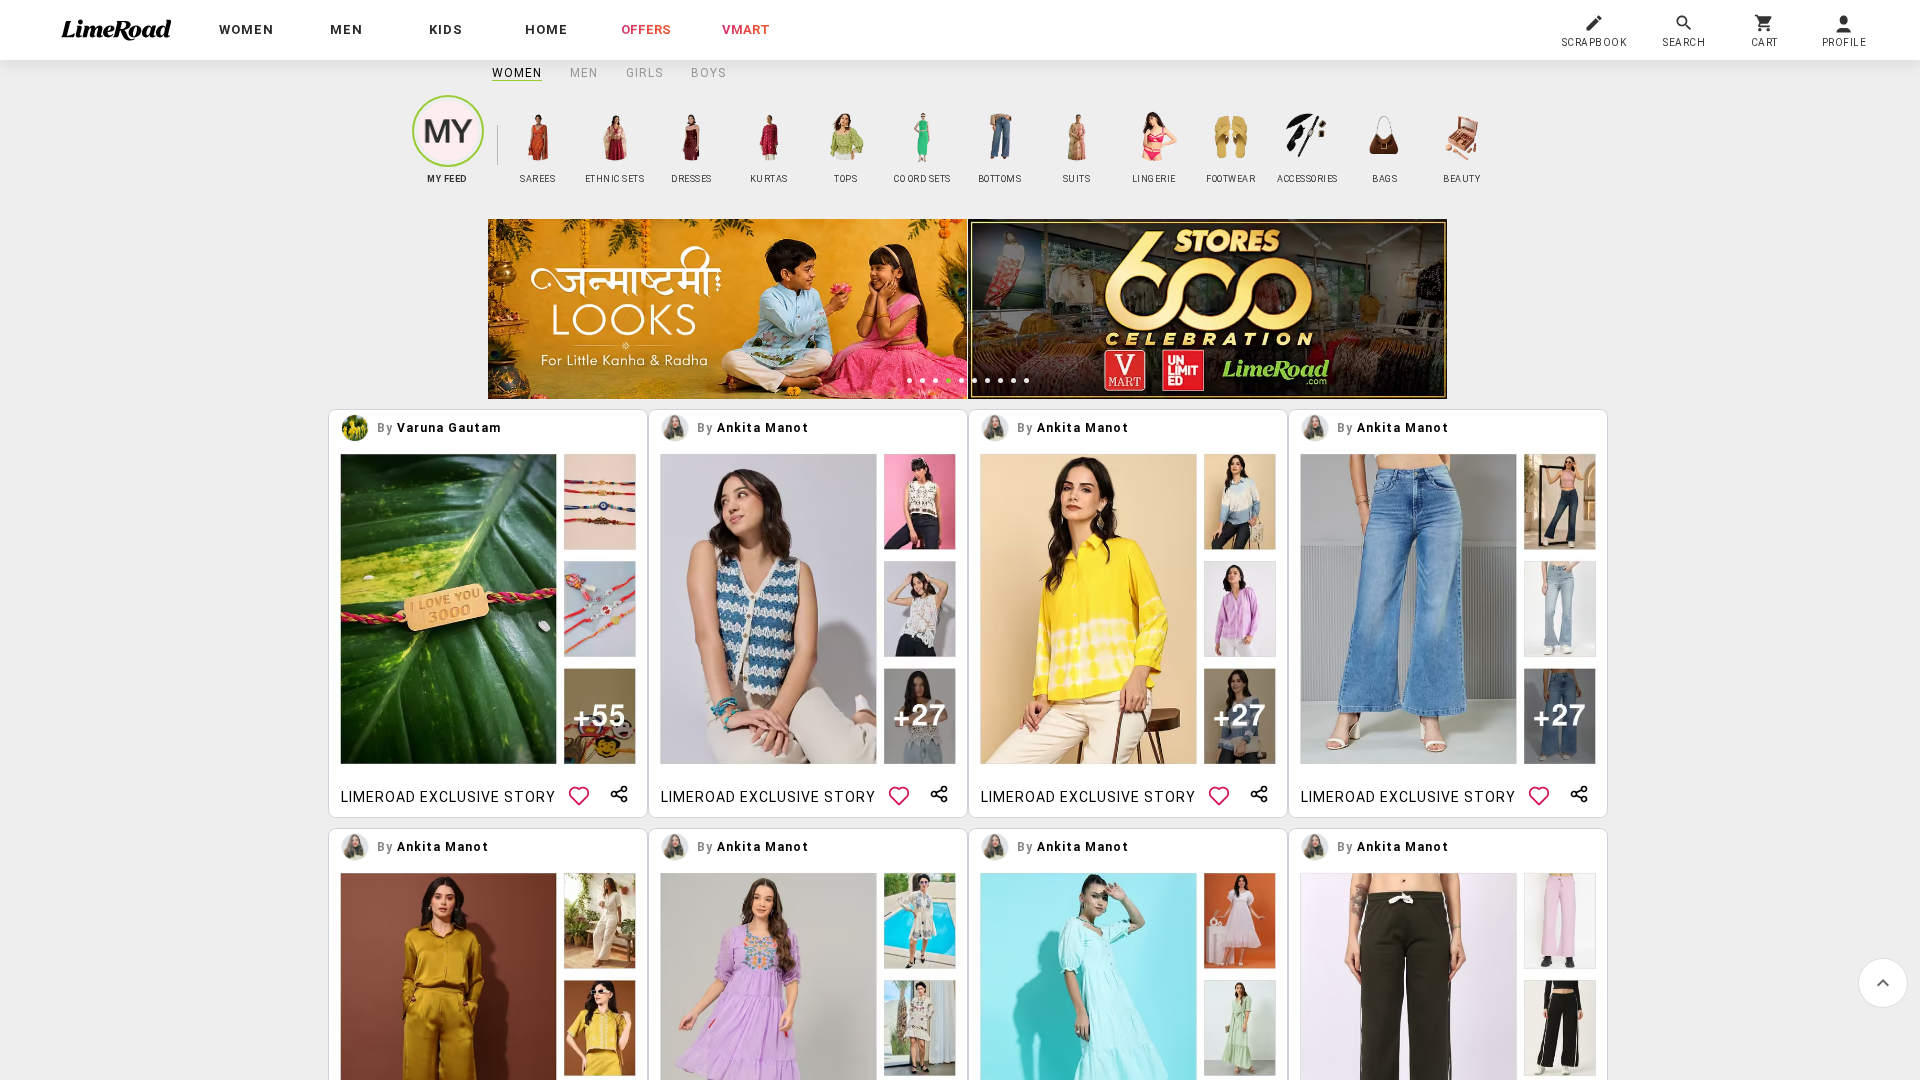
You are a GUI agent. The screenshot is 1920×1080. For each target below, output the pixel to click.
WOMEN (517, 73)
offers (646, 29)
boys (708, 73)
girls (644, 73)
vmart (746, 29)
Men (584, 73)
